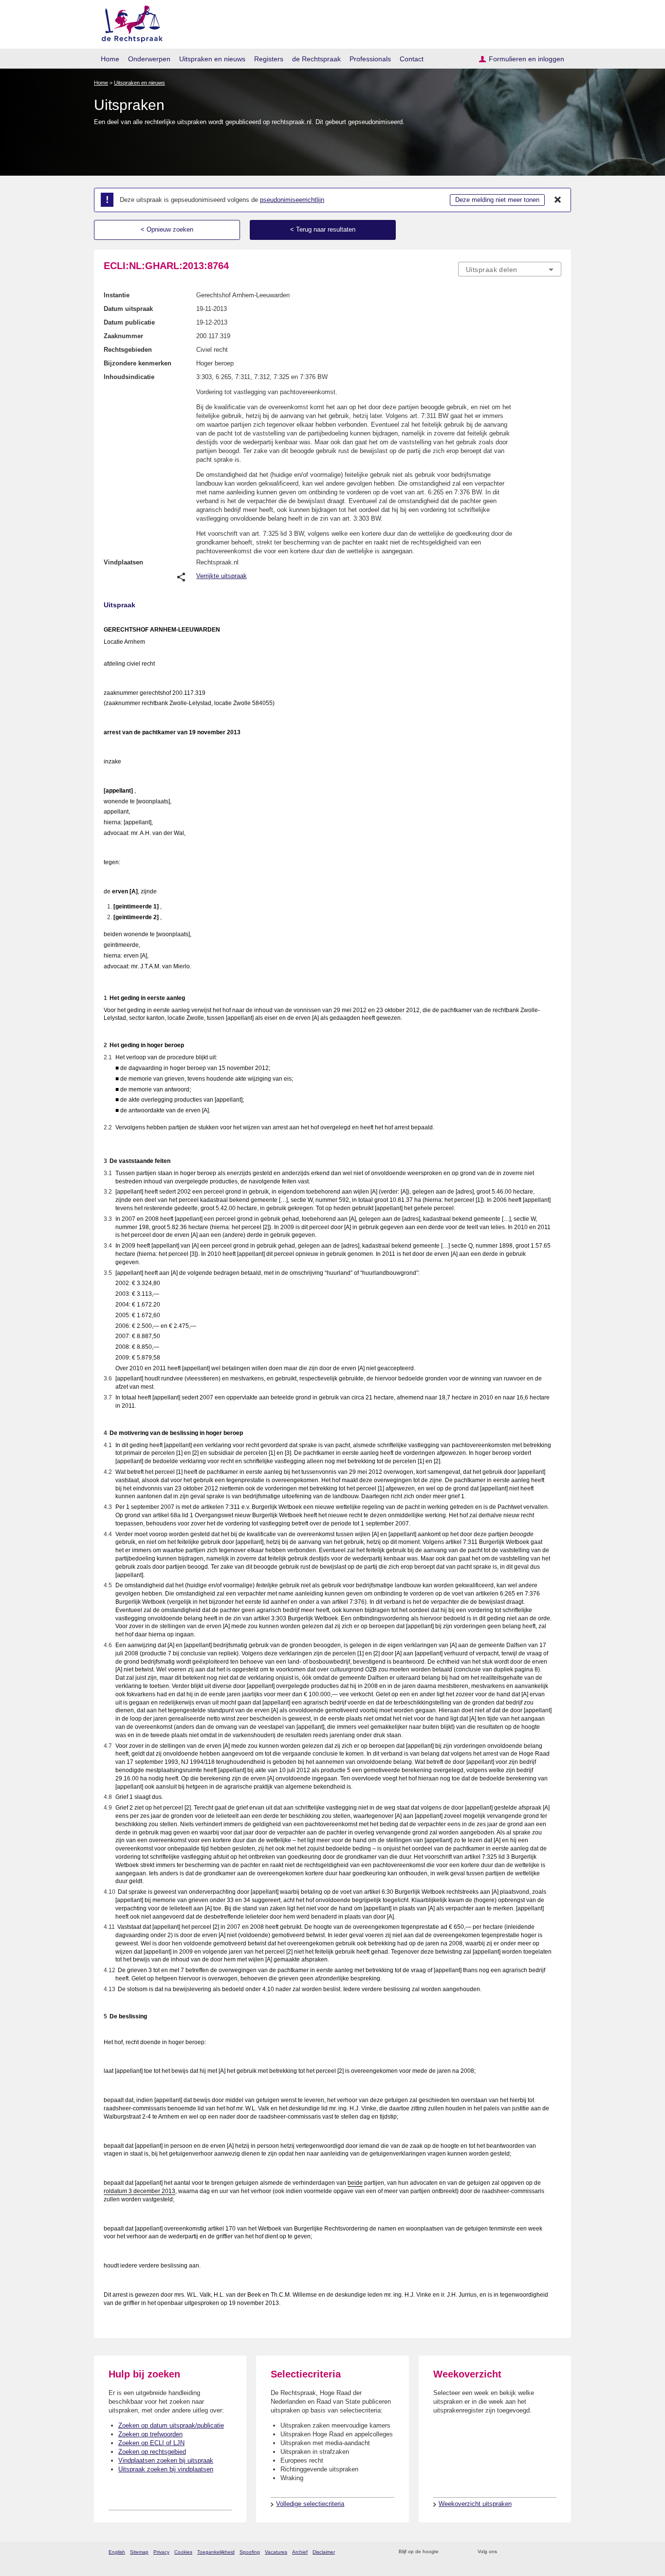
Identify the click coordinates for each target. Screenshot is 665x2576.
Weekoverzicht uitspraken (475, 2504)
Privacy (161, 2552)
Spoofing (250, 2552)
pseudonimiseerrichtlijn (292, 200)
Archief (300, 2552)
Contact (412, 59)
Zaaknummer (123, 336)
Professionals (370, 59)
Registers (269, 59)
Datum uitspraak (128, 309)
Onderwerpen (149, 59)
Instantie (117, 295)
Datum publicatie (129, 322)
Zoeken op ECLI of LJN (151, 2443)
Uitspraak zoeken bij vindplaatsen (166, 2469)
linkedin (544, 2552)
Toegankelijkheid (216, 2552)
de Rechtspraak (316, 59)
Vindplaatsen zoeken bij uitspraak (166, 2460)
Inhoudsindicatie (129, 377)
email (460, 2552)
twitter (506, 2552)
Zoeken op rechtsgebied (152, 2452)
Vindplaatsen (123, 562)
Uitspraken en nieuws (212, 59)
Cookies (183, 2552)
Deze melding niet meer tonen (497, 200)
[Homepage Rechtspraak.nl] (129, 22)
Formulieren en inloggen (526, 59)
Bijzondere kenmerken (138, 363)
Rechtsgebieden (128, 350)
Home (110, 59)
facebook (518, 2552)
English (117, 2552)
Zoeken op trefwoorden (150, 2434)
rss (448, 2552)
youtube (556, 2552)
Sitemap (139, 2552)
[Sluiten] (558, 200)
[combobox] (510, 269)
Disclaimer (324, 2552)
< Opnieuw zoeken (167, 229)
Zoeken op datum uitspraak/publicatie (171, 2425)
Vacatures (276, 2552)
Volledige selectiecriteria (310, 2504)
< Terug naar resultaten (323, 229)
